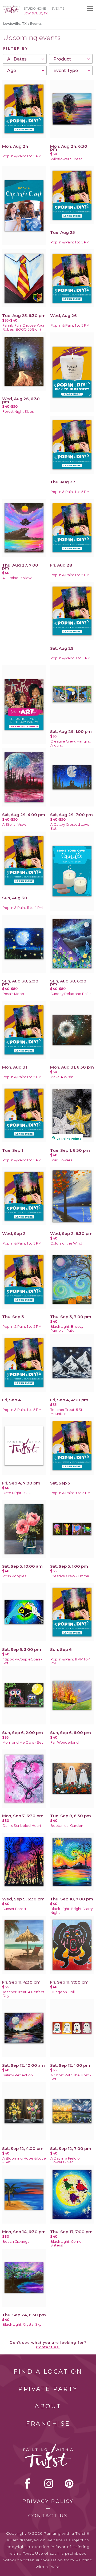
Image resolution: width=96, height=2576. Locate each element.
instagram (49, 2483)
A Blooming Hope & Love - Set (24, 2160)
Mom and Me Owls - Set (23, 1742)
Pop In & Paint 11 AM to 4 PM (71, 1661)
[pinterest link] (69, 2483)
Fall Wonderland (65, 1742)
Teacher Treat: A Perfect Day (23, 1994)
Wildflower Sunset (66, 159)
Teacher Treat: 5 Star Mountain (68, 1412)
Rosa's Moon (13, 994)
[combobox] (25, 59)
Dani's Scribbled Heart (22, 1826)
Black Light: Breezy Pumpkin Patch (67, 1329)
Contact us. (48, 2347)
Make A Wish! (62, 1077)
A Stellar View (14, 824)
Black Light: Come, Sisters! (66, 2244)
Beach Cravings (16, 2242)
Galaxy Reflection (18, 2075)
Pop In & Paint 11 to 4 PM (23, 908)
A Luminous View (17, 578)
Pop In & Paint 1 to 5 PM (22, 156)
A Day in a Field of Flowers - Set (66, 2160)
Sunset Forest (14, 1909)
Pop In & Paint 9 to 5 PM (70, 658)
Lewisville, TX (15, 24)
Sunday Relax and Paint (71, 994)
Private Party (48, 2389)
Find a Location (48, 2372)
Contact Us (48, 2516)
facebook (27, 2483)
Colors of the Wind (66, 1243)
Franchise (48, 2424)
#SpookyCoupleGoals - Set (22, 1661)
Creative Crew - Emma (70, 1576)
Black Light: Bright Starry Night (72, 1911)
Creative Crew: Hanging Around (71, 743)
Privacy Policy (48, 2501)
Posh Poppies (14, 1576)
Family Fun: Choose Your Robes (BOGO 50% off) (23, 327)
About (48, 2406)
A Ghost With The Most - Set (71, 2077)
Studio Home (35, 9)
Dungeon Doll (63, 1992)
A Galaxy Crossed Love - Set (71, 826)
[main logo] (11, 7)
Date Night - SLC (17, 1493)
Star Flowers (61, 1160)
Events (58, 9)
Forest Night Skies (18, 412)
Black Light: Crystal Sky (22, 2324)
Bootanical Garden (67, 1826)
